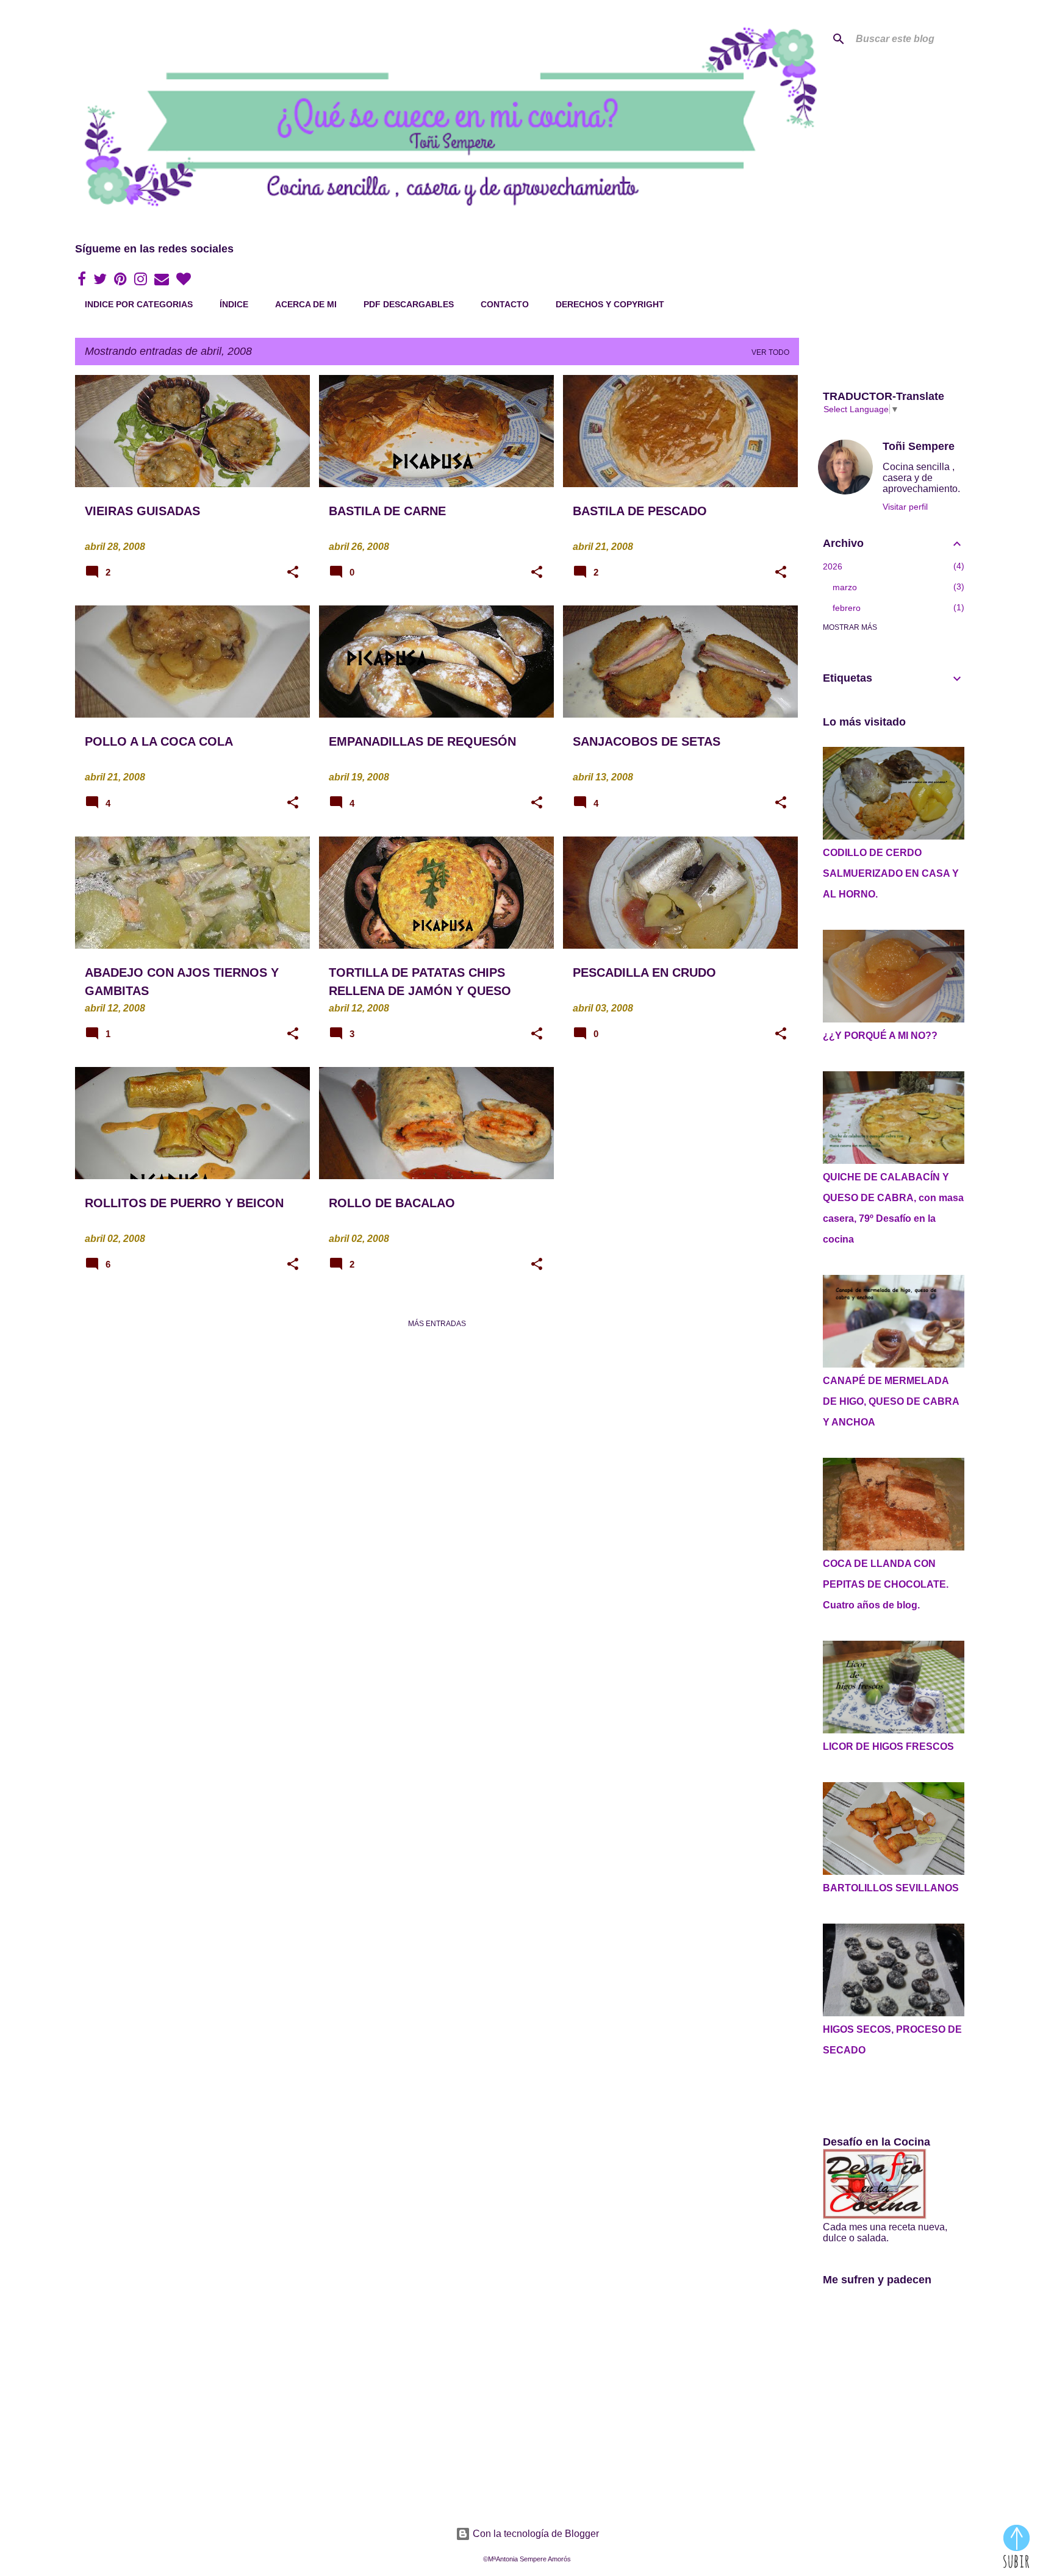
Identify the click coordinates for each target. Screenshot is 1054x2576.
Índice (234, 304)
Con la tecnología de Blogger (535, 2534)
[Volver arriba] (1016, 2547)
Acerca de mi (306, 304)
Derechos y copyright (610, 304)
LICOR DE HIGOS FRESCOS (888, 1746)
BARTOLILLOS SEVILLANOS (891, 1888)
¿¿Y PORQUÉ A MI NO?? (880, 1036)
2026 (833, 566)
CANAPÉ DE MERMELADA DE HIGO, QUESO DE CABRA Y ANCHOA (891, 1401)
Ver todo (770, 352)
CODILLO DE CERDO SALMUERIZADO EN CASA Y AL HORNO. (891, 873)
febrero (847, 608)
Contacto (505, 304)
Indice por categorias (139, 304)
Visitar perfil (905, 507)
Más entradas (437, 1324)
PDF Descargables (409, 304)
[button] (293, 573)
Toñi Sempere (919, 446)
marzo (845, 587)
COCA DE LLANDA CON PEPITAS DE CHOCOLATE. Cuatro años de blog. (886, 1584)
